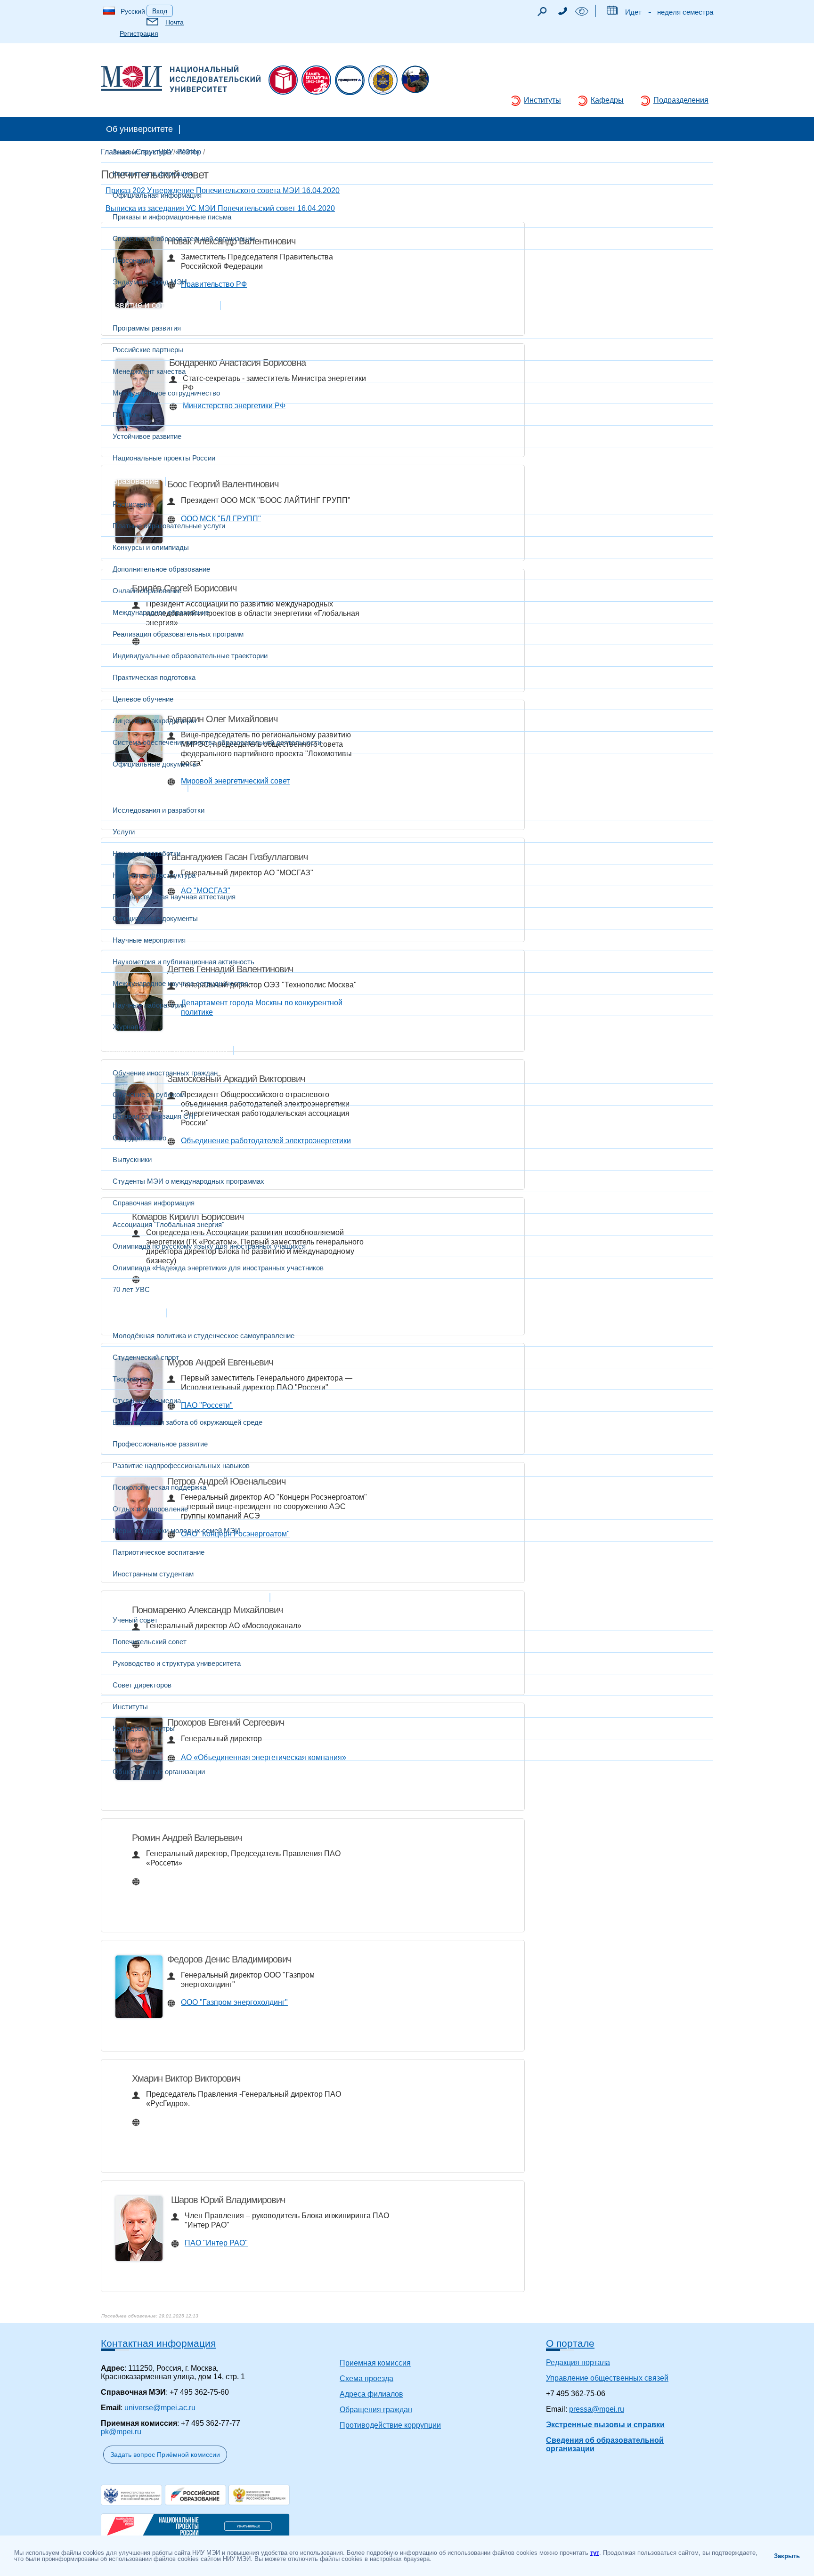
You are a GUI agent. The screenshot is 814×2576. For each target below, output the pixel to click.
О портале (570, 2343)
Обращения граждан (376, 2410)
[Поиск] (542, 14)
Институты (542, 100)
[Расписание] (612, 12)
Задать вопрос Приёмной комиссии (165, 2455)
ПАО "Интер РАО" (216, 2243)
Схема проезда (366, 2378)
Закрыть (787, 2556)
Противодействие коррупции (390, 2425)
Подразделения (681, 100)
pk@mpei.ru (121, 2432)
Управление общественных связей (607, 2378)
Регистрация (139, 33)
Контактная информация (158, 2343)
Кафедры (607, 100)
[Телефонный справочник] (562, 12)
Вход (160, 11)
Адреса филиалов (371, 2394)
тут (595, 2553)
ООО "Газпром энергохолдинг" (234, 2002)
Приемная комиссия (375, 2363)
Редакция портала (578, 2362)
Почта (175, 22)
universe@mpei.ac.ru (159, 2408)
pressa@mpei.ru (597, 2409)
